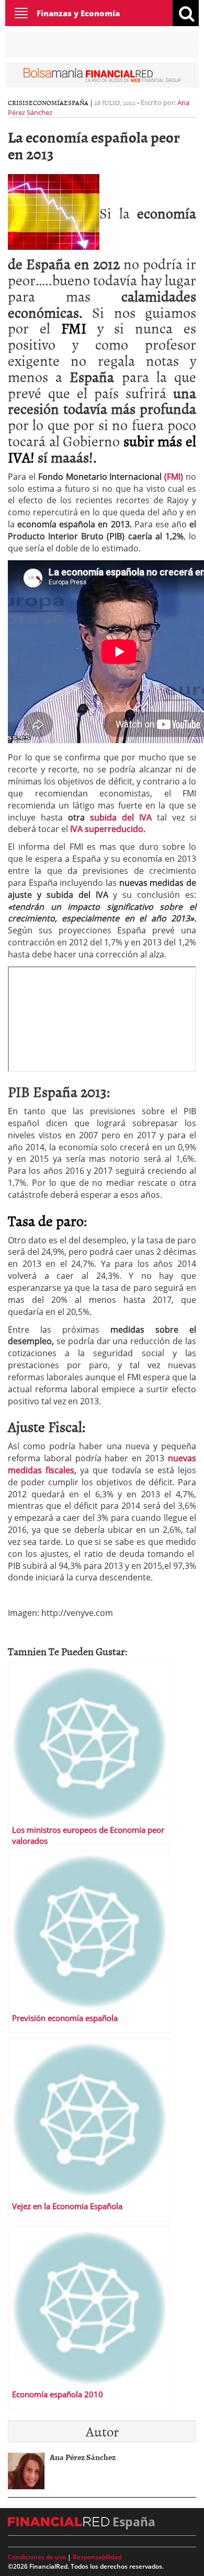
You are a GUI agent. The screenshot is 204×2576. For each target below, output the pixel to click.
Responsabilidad (97, 2557)
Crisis (18, 102)
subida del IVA (121, 817)
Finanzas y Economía (78, 13)
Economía (46, 102)
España (76, 102)
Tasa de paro (46, 1220)
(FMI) (172, 477)
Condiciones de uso (37, 2557)
